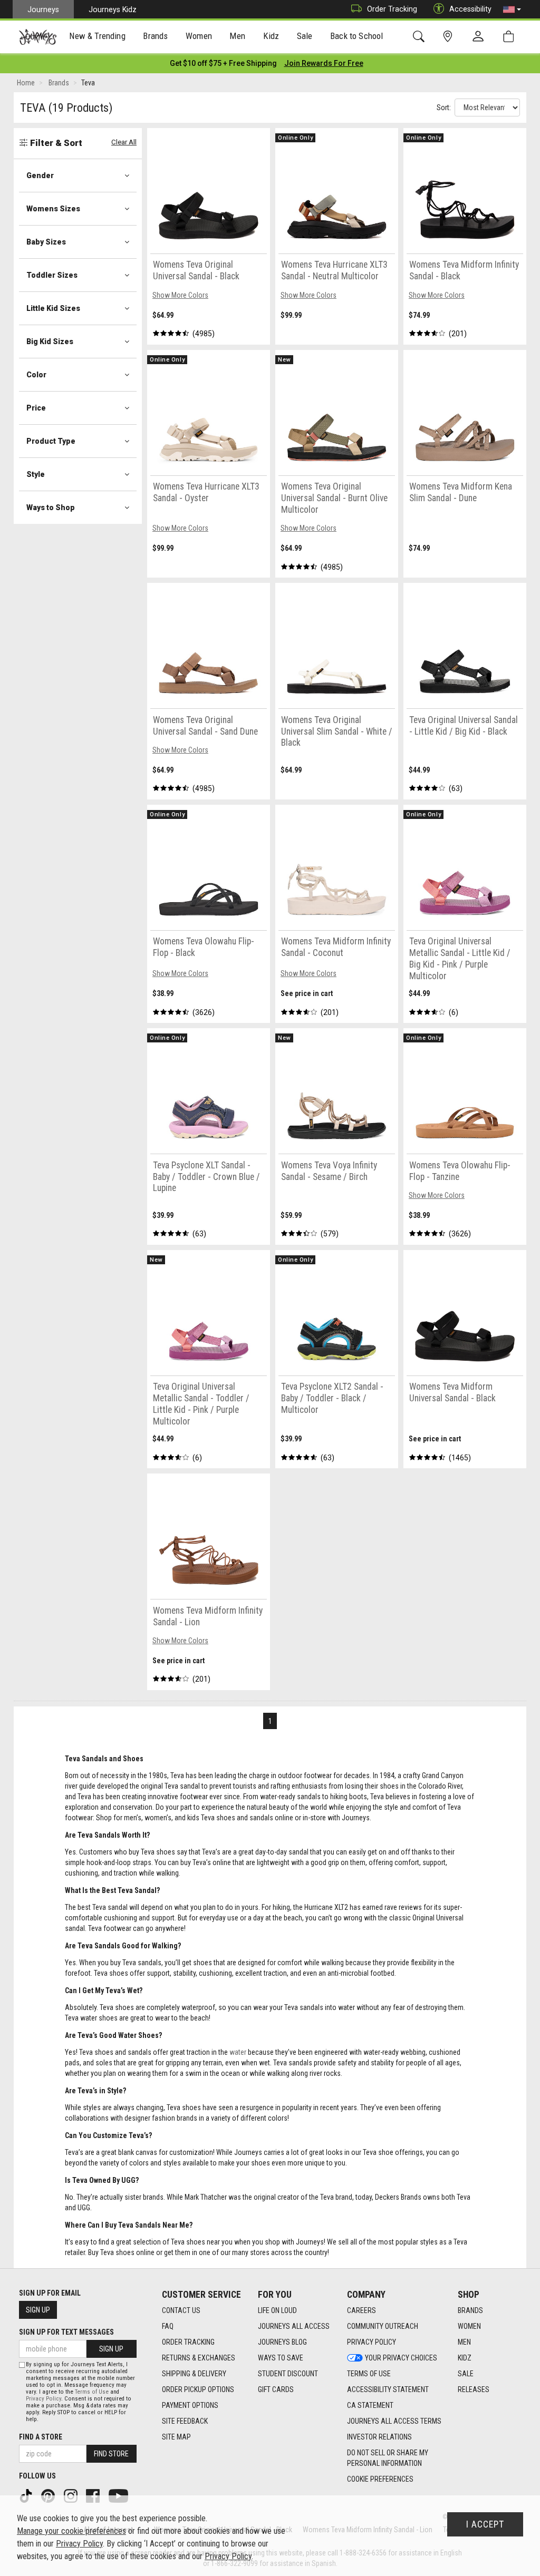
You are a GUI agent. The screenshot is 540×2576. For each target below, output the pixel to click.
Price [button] (36, 408)
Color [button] (36, 375)
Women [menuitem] (199, 36)
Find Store (111, 2454)
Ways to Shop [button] (51, 508)
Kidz (465, 2358)
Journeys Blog (282, 2342)
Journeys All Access (294, 2326)
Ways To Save (281, 2358)
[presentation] (98, 37)
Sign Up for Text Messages (66, 2332)
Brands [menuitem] (155, 36)
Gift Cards (276, 2389)
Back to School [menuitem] (356, 36)
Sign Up (38, 2310)
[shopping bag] (511, 37)
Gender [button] (40, 175)
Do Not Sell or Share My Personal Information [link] (388, 2458)
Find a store (41, 2437)
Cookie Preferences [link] (380, 2479)
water (238, 2052)
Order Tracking (392, 9)
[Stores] (450, 37)
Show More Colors (180, 295)
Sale (466, 2374)
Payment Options (190, 2405)
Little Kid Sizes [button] (53, 308)
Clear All (124, 142)
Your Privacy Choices (401, 2358)
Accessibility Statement (388, 2389)
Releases (474, 2389)
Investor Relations (379, 2437)
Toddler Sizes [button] (52, 275)
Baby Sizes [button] (46, 242)
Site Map (176, 2437)
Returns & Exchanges (199, 2358)
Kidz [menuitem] (271, 36)
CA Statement (370, 2405)
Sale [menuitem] (305, 36)
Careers (361, 2310)
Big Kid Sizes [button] (50, 341)
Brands (470, 2310)
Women (469, 2326)
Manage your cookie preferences (71, 2531)
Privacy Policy (372, 2342)
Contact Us (181, 2310)
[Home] (38, 37)
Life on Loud (277, 2310)
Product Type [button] (51, 441)
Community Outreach (383, 2326)
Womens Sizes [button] (53, 209)
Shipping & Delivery (194, 2374)
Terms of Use (369, 2374)
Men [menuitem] (237, 36)
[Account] (480, 37)
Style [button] (36, 474)
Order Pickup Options (198, 2389)
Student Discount (288, 2374)
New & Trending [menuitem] (97, 36)
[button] (512, 9)
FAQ (168, 2326)
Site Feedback (185, 2421)
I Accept (485, 2524)
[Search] (421, 37)
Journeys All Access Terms (394, 2421)
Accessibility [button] (470, 9)
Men (464, 2342)
